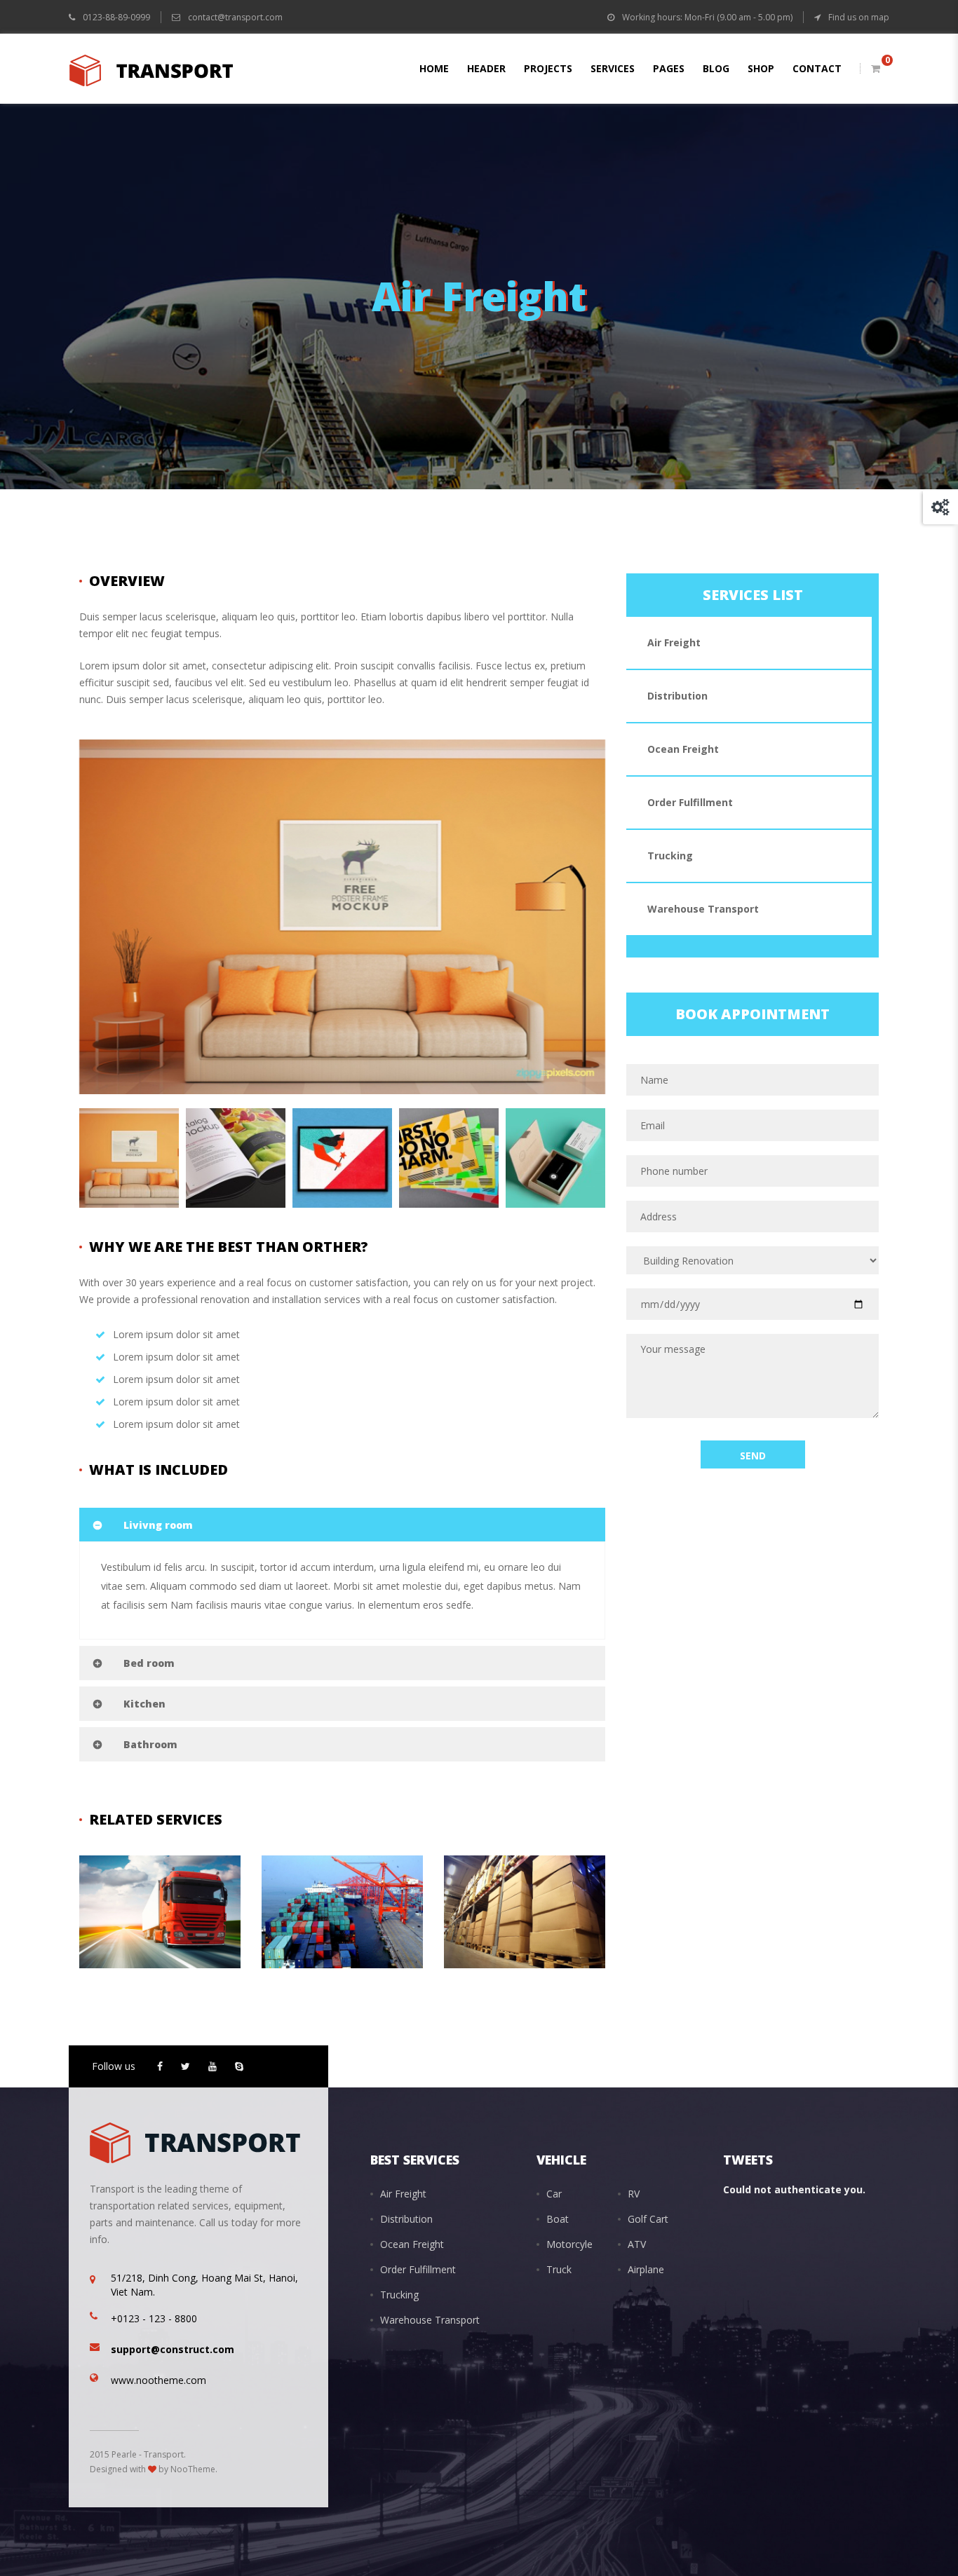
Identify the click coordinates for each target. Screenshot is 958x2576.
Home (434, 68)
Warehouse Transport (534, 1903)
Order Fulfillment (690, 802)
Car (554, 2194)
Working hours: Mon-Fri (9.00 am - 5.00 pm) (706, 17)
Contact (817, 68)
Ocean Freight (149, 1955)
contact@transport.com (235, 17)
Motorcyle (569, 2244)
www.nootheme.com (158, 2380)
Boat (558, 2219)
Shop (761, 68)
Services (613, 68)
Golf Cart (648, 2219)
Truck (559, 2269)
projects (548, 68)
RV (634, 2194)
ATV (637, 2244)
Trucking (135, 1903)
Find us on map (858, 17)
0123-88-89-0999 (115, 17)
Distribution (677, 696)
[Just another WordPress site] (151, 69)
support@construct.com (173, 2349)
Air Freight (140, 1938)
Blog (716, 68)
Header (486, 68)
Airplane (646, 2269)
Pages (669, 68)
